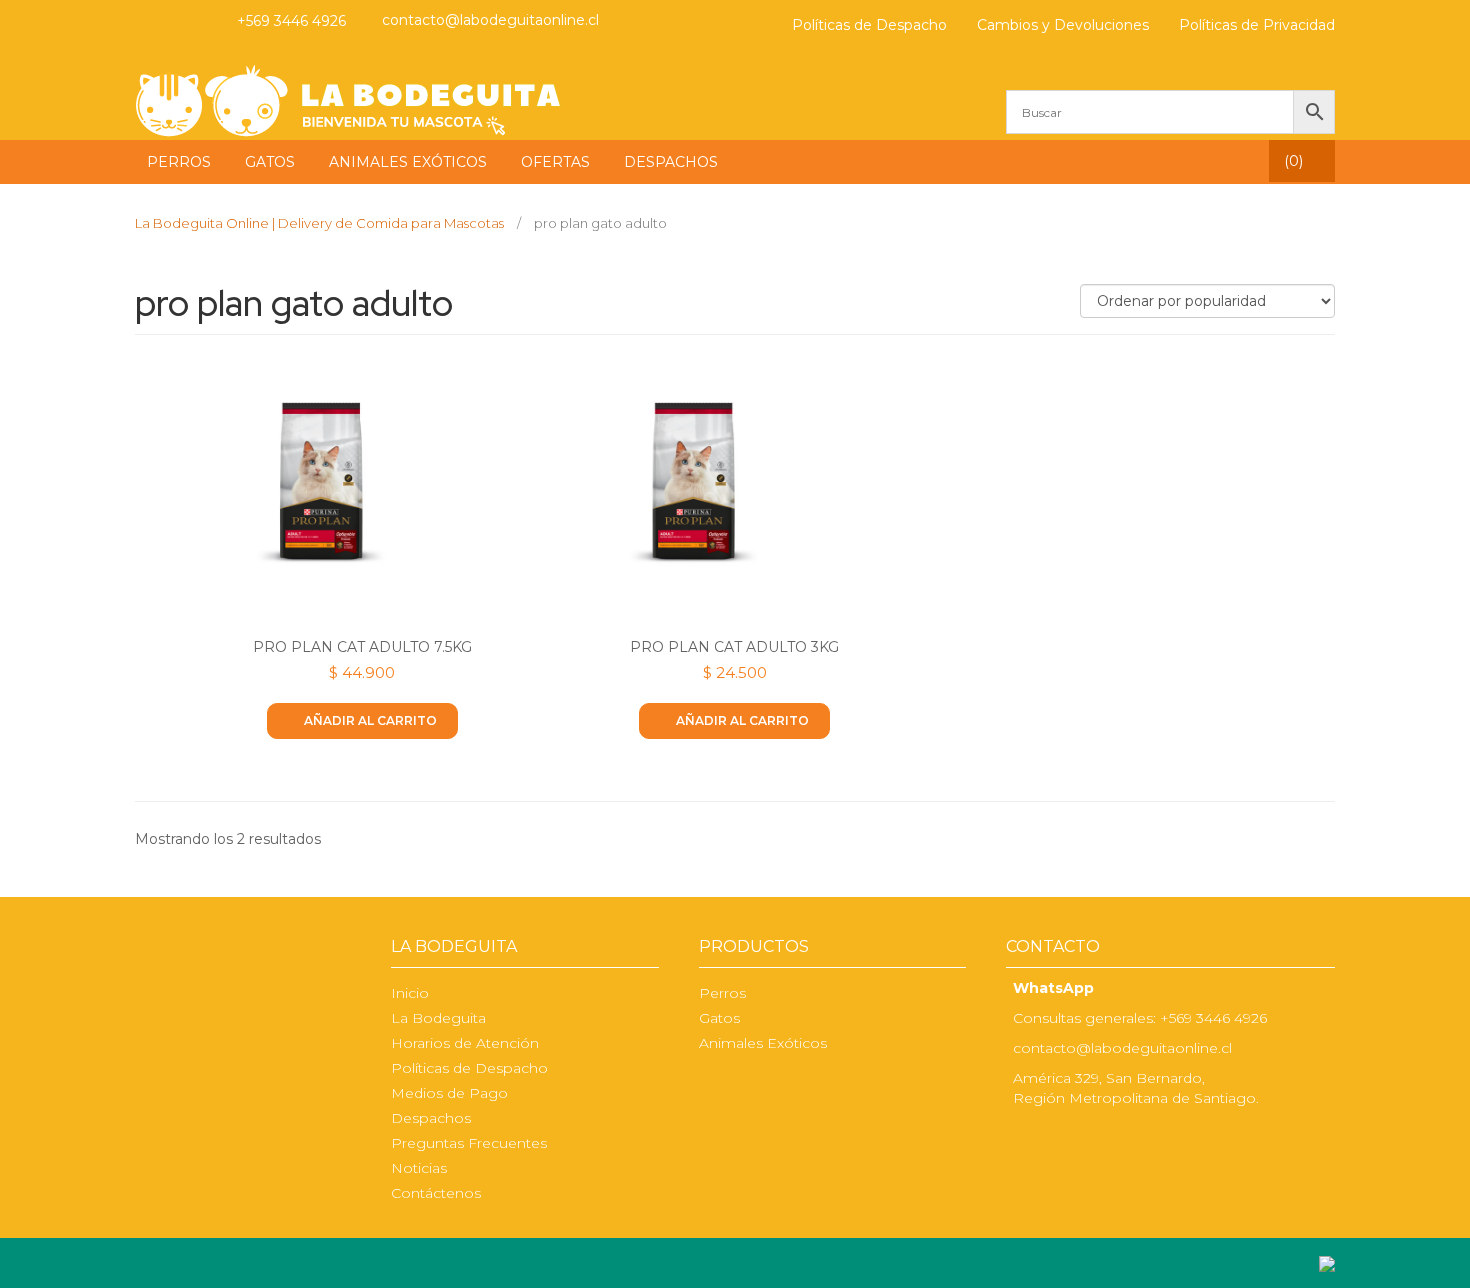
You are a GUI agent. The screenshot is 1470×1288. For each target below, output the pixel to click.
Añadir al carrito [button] (370, 720)
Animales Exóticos (763, 1043)
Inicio (410, 993)
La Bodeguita (438, 1018)
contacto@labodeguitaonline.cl (490, 20)
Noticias (419, 1168)
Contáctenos (436, 1193)
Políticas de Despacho (869, 25)
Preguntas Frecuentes (469, 1143)
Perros (722, 993)
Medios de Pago (449, 1093)
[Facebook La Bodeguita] (1019, 1140)
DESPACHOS (671, 162)
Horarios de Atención (465, 1043)
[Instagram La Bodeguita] (186, 21)
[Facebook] (147, 21)
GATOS (270, 162)
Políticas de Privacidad (1257, 25)
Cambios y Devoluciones (1063, 25)
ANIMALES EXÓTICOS (408, 162)
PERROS (179, 162)
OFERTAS (555, 162)
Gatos (719, 1018)
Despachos (431, 1118)
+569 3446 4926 (291, 21)
